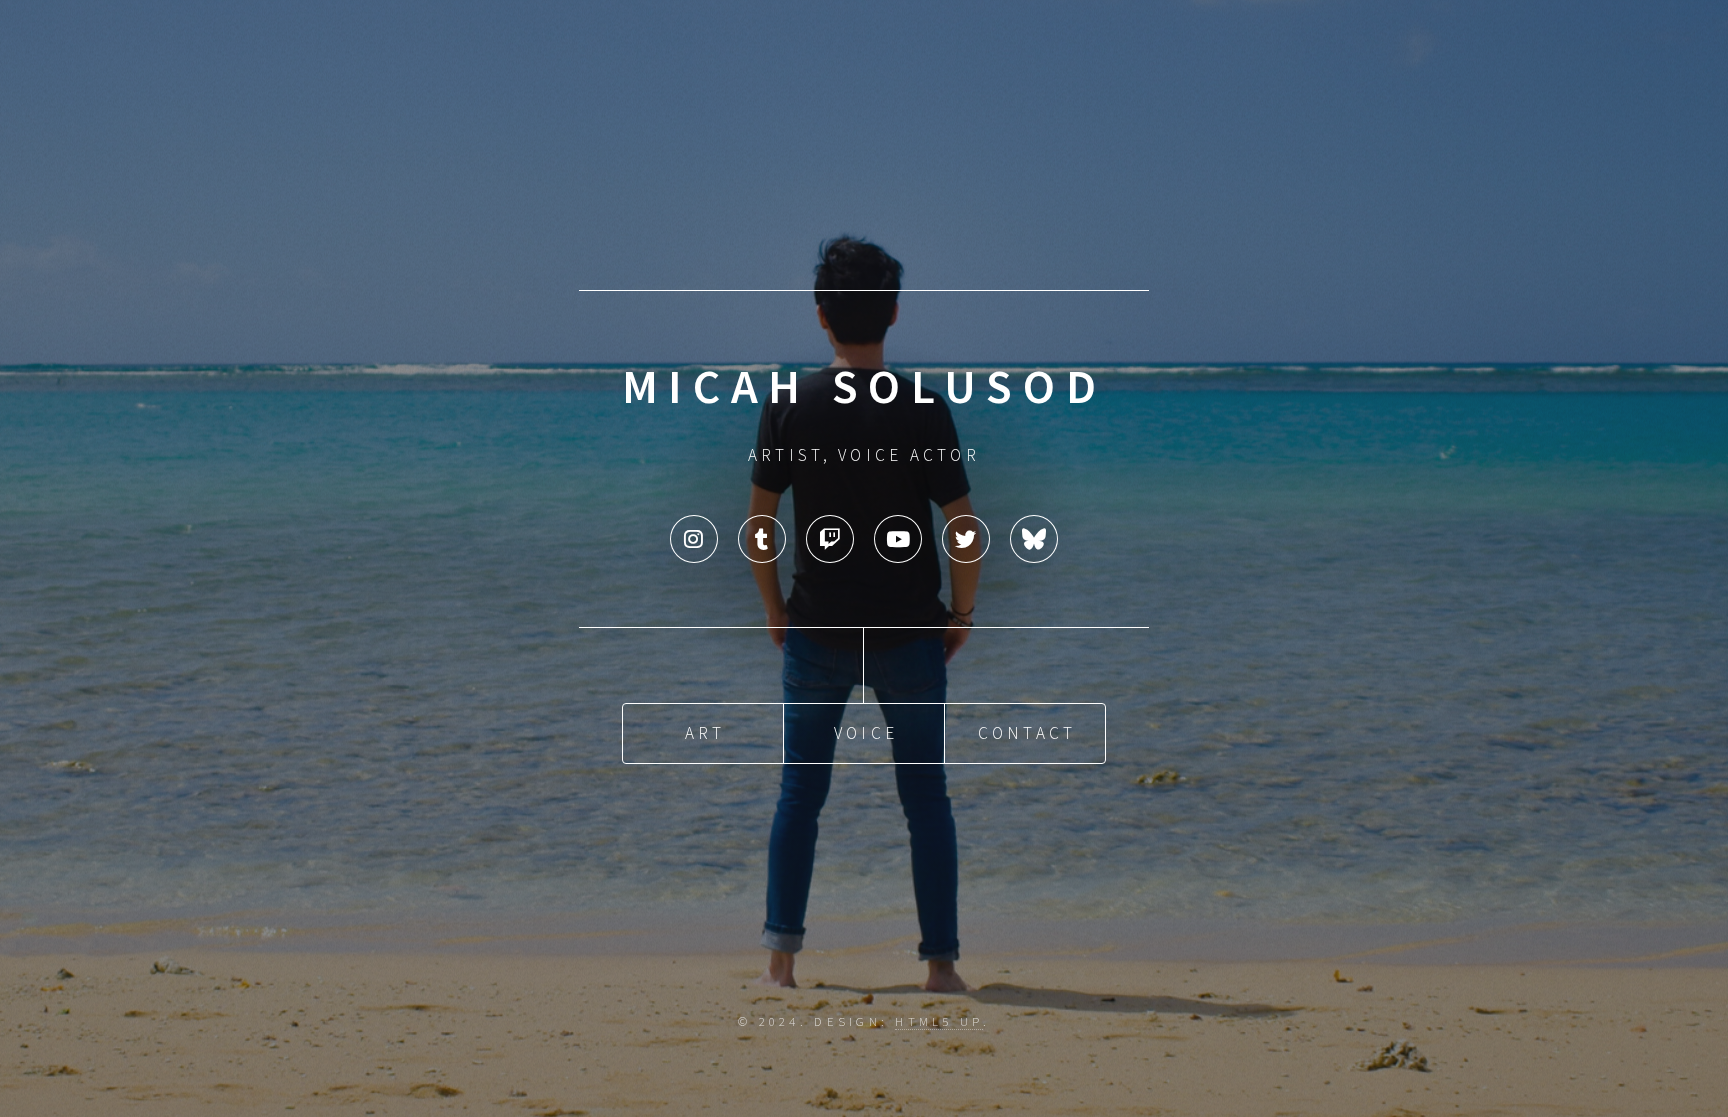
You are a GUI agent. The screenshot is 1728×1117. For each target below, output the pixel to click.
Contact (1027, 733)
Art (705, 733)
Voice (866, 733)
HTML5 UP (938, 1021)
